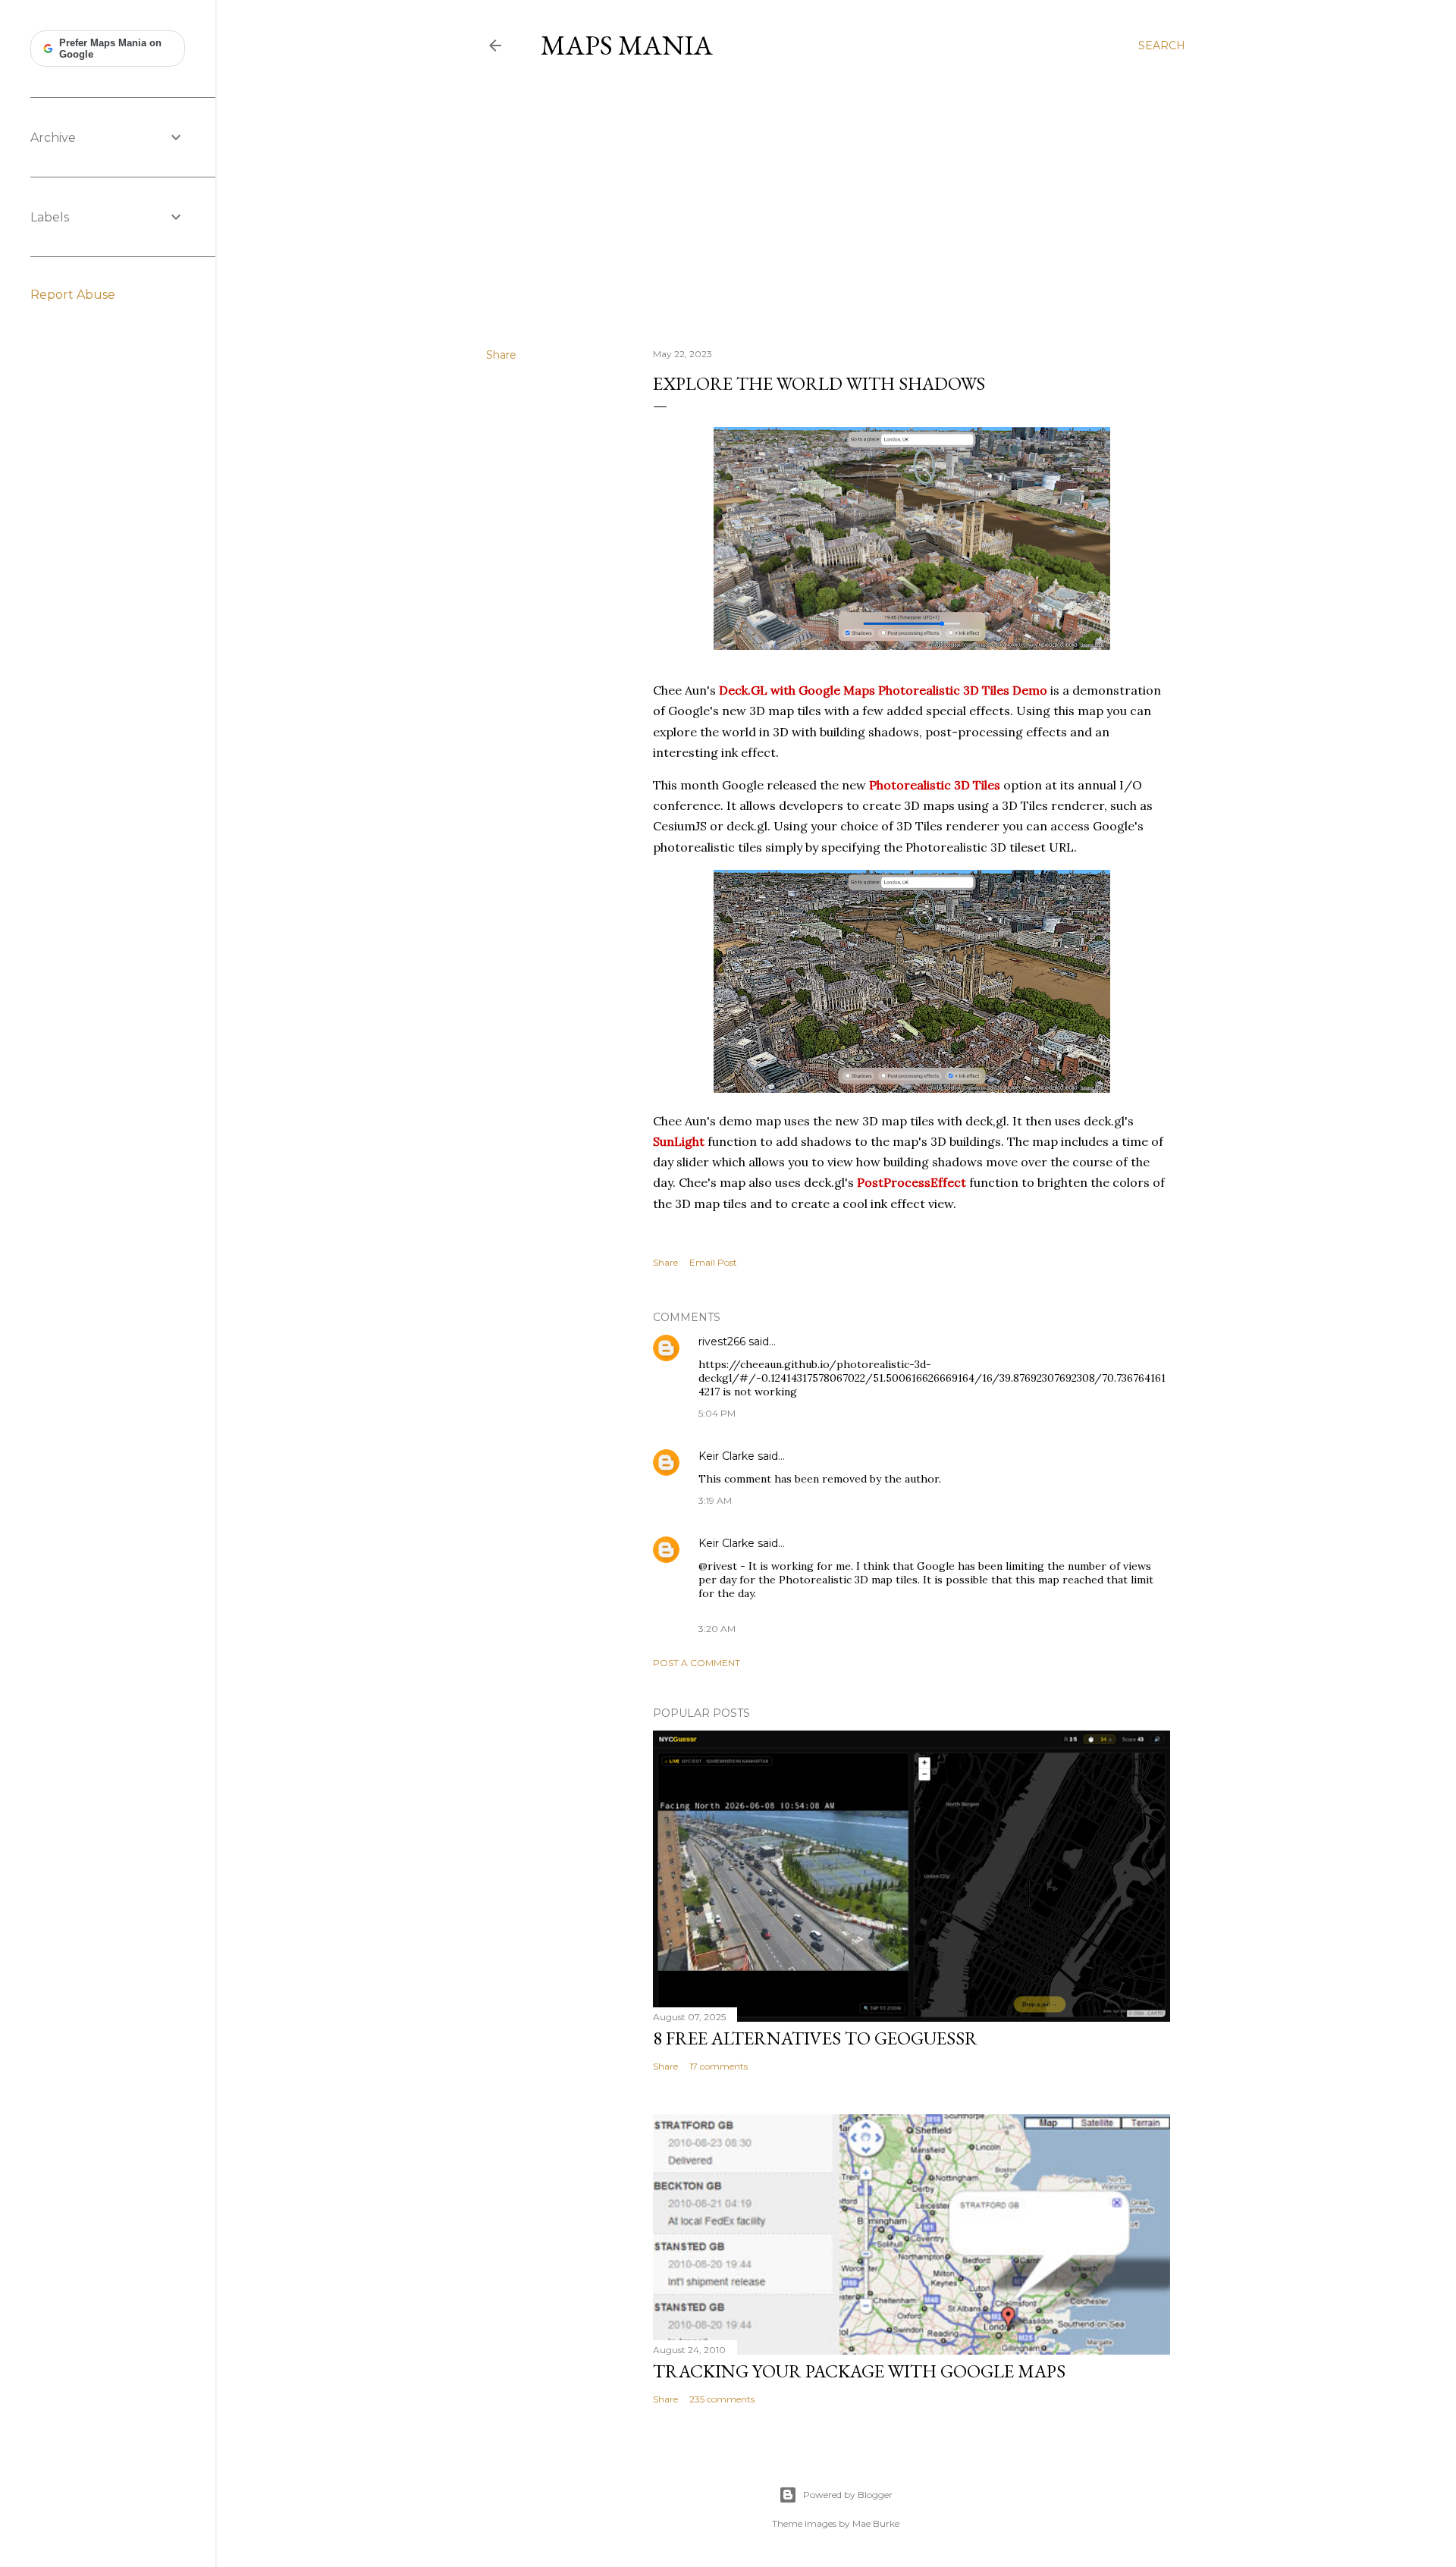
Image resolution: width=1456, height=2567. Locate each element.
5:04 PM (717, 1413)
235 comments (722, 2399)
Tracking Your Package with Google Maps (859, 2371)
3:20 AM (717, 1629)
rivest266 (722, 1342)
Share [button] (501, 355)
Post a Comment (697, 1663)
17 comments (719, 2066)
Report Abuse (73, 295)
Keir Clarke (726, 1456)
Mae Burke (876, 2523)
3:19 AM (715, 1500)
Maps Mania (627, 45)
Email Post (713, 1262)
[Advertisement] (836, 204)
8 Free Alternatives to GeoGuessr (815, 2038)
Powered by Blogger (848, 2495)
